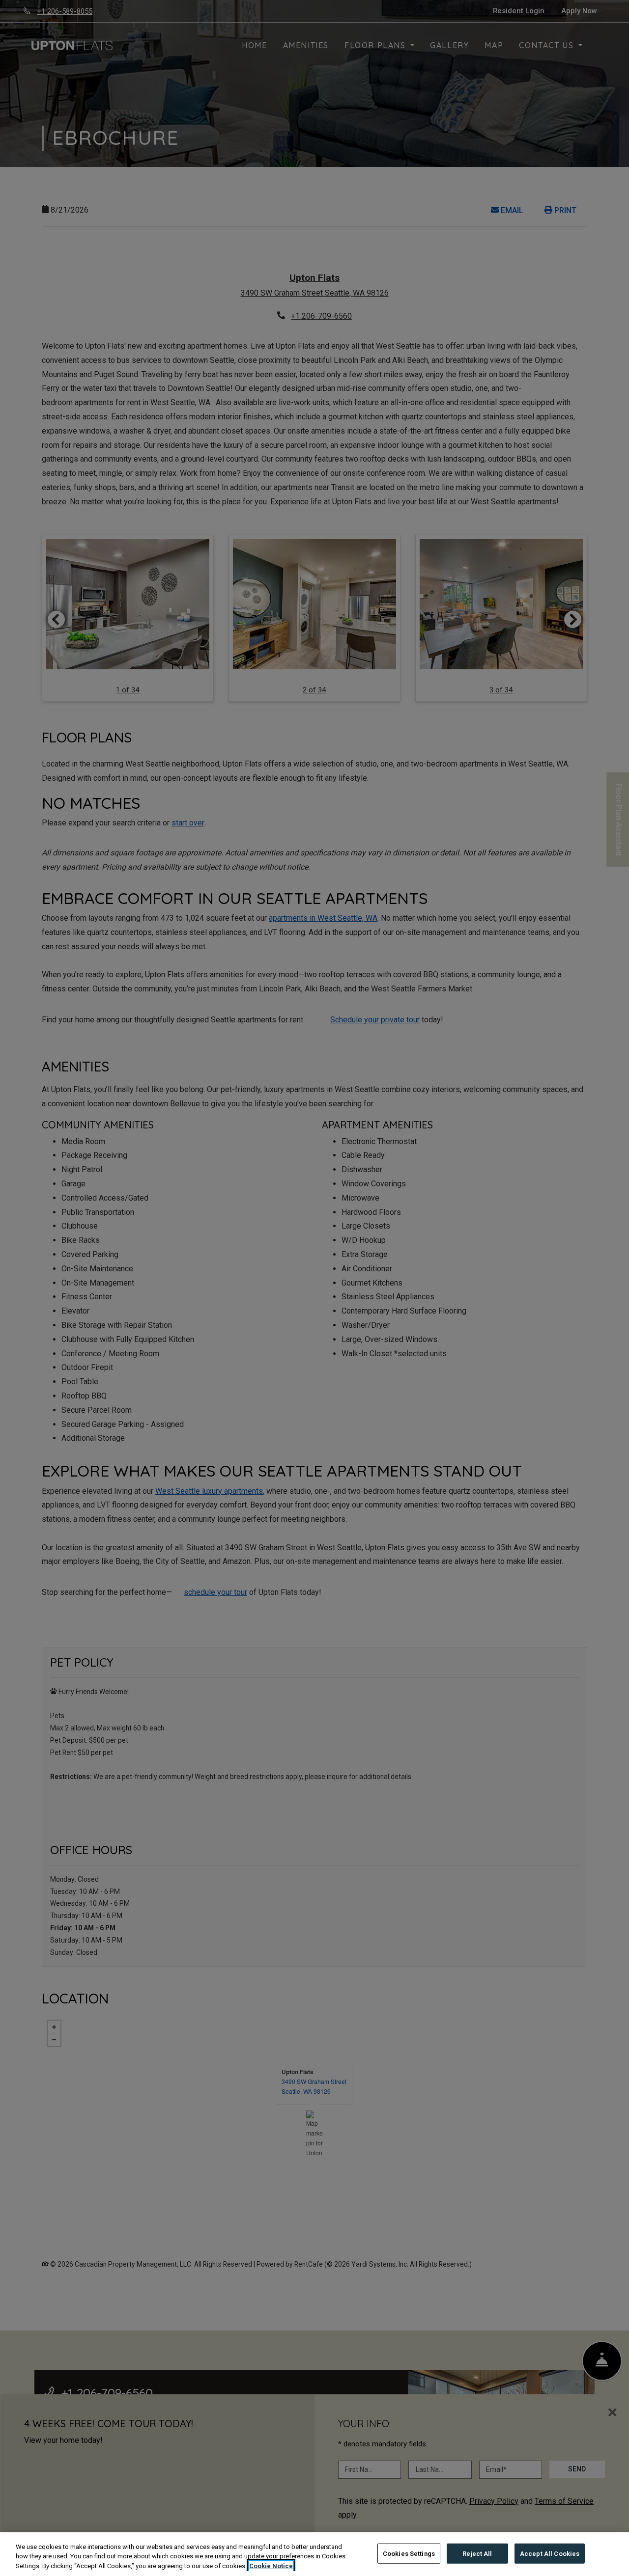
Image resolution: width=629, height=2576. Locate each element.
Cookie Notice (271, 2566)
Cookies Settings (409, 2553)
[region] (314, 2554)
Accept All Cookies (550, 2553)
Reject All (477, 2553)
